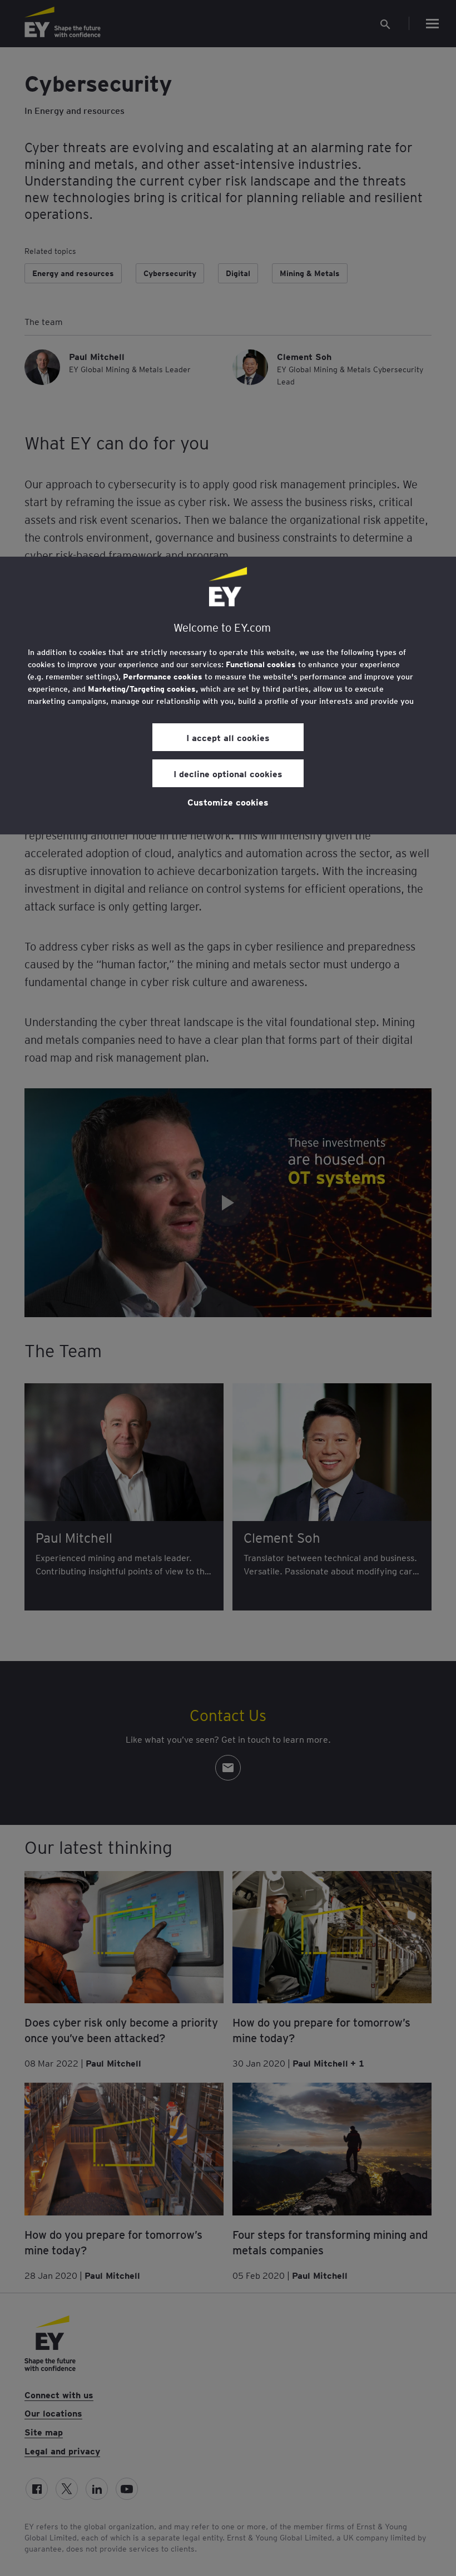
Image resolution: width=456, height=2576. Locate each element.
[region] (228, 696)
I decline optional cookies (228, 773)
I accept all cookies (228, 737)
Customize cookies (228, 802)
